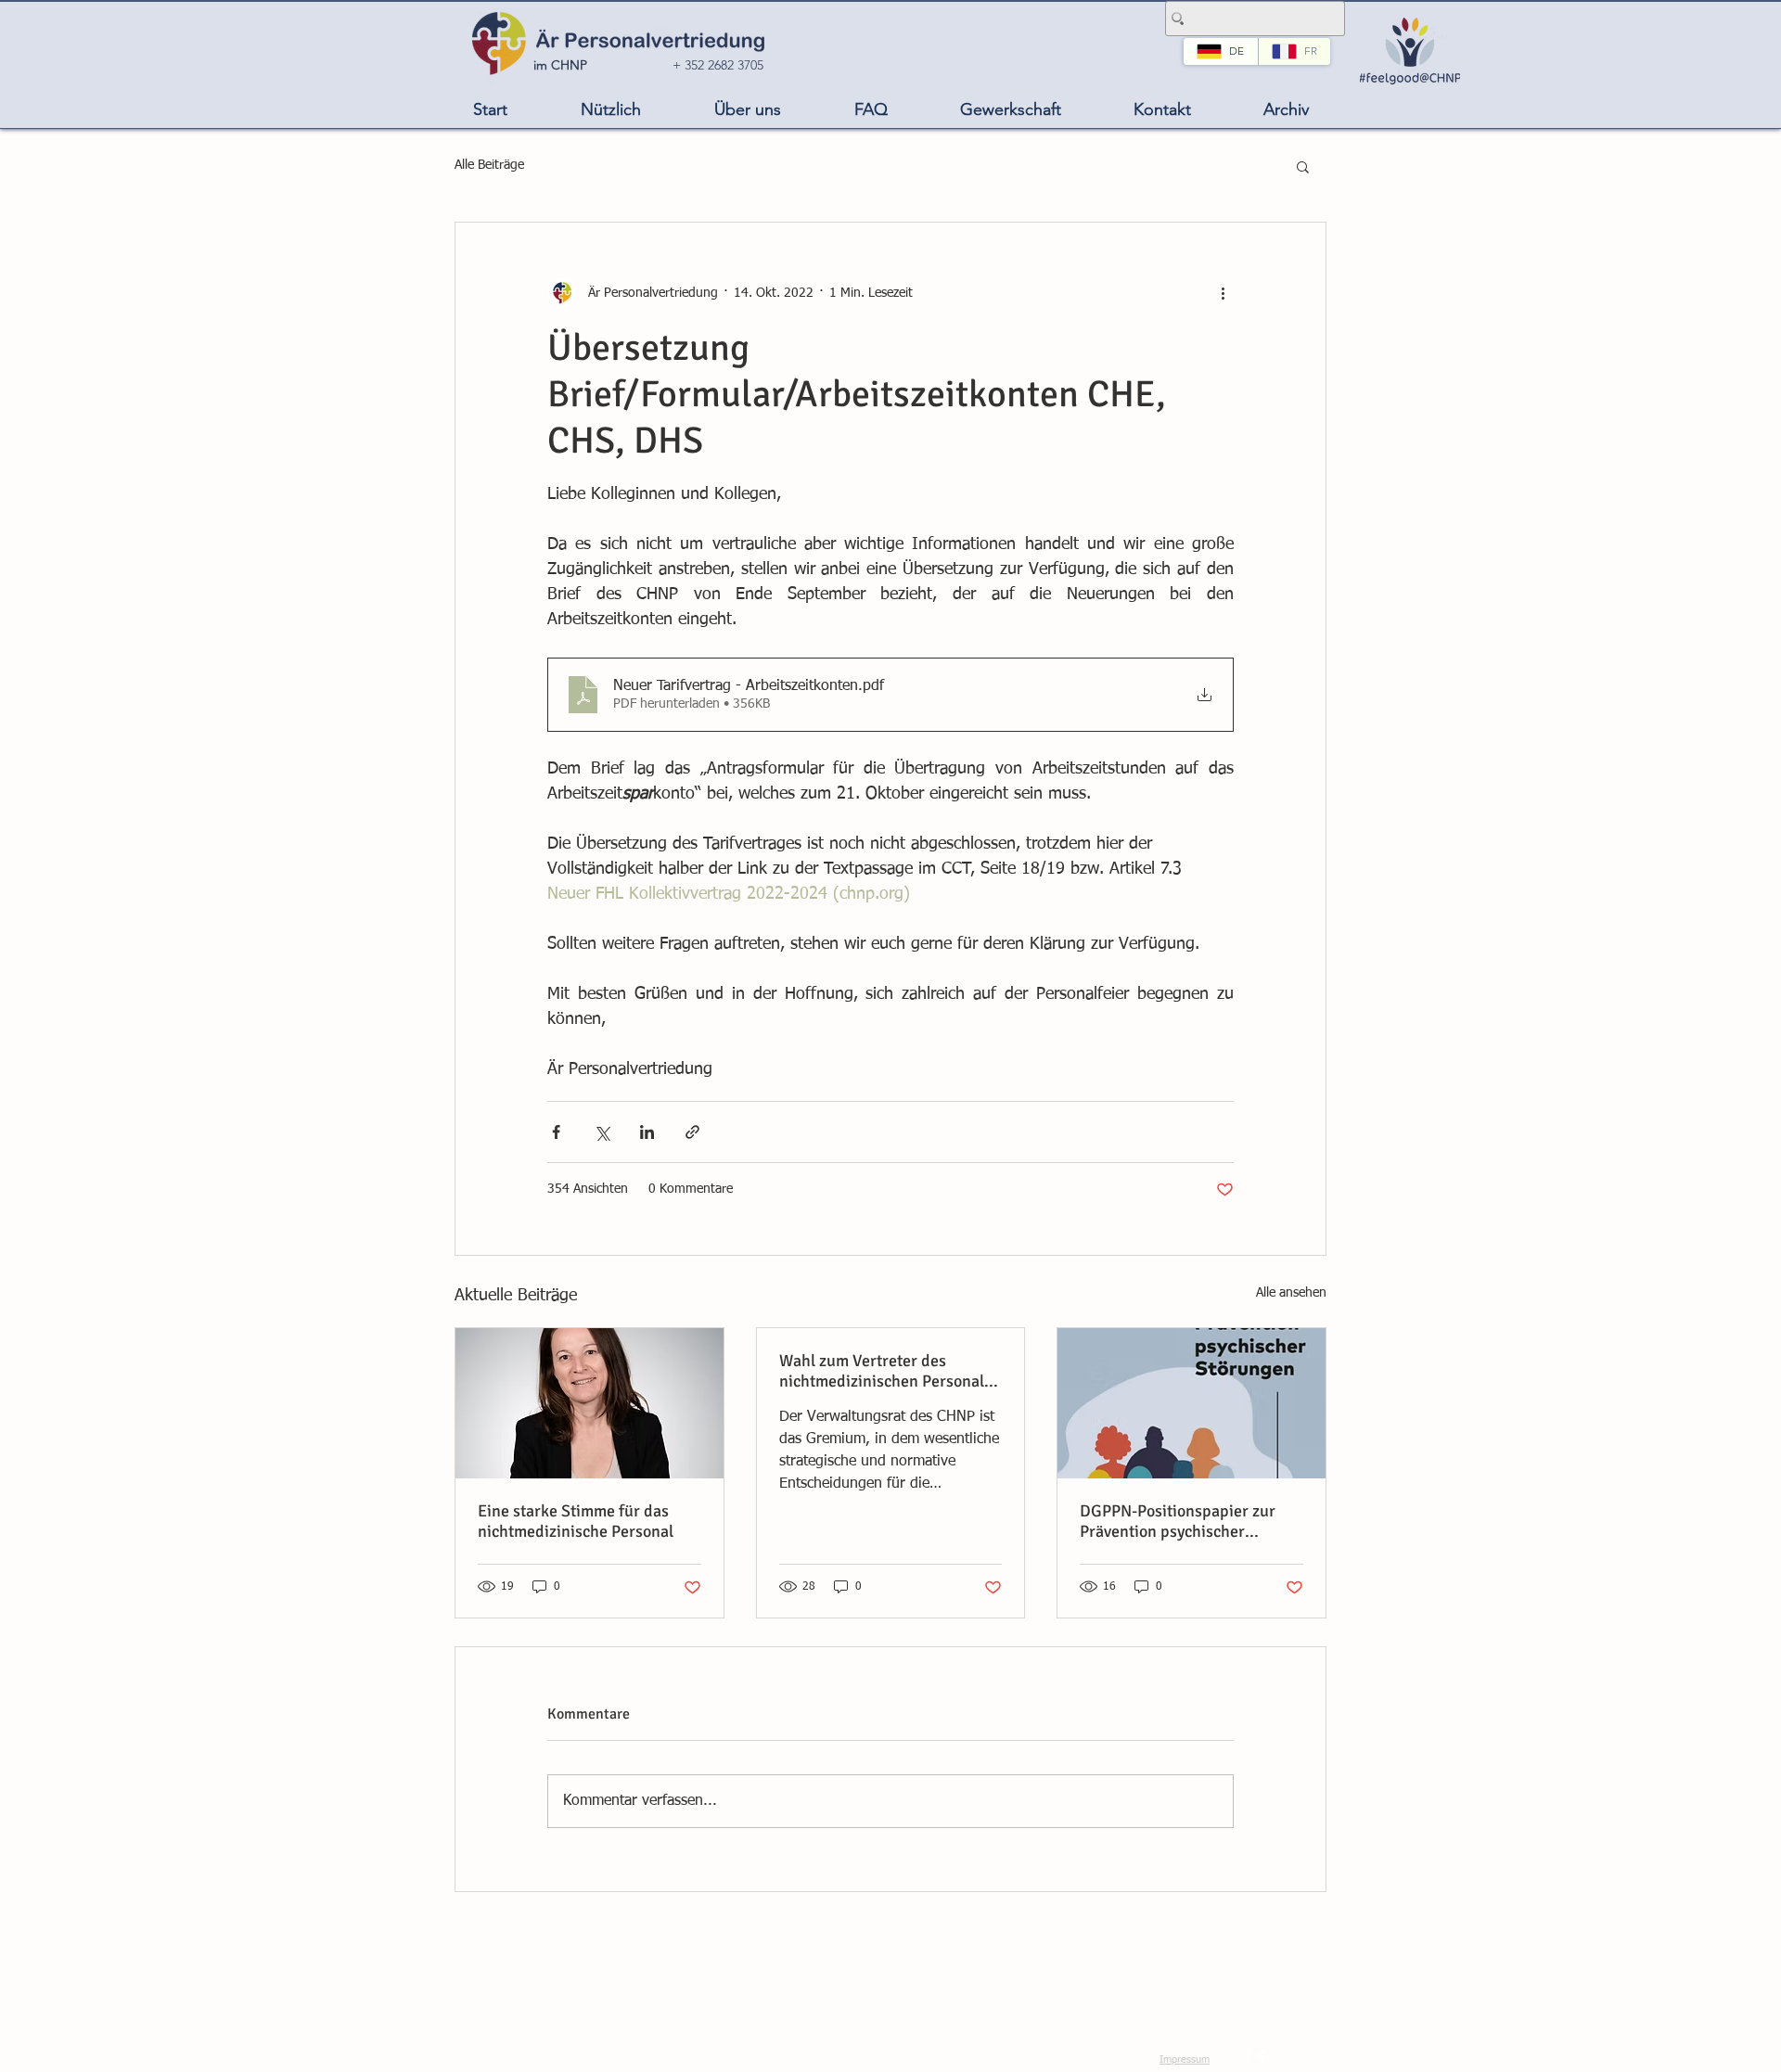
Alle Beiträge (489, 165)
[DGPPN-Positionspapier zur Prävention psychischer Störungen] (1192, 1403)
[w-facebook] (1262, 2057)
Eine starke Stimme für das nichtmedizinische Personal (576, 1521)
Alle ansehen (1291, 1293)
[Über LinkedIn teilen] (647, 1132)
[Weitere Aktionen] (1223, 293)
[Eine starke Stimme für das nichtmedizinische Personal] (589, 1403)
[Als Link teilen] (692, 1132)
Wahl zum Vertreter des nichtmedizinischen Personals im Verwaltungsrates (885, 1371)
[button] (610, 110)
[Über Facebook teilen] (556, 1132)
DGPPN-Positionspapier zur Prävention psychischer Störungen (1178, 1521)
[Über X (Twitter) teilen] (602, 1132)
